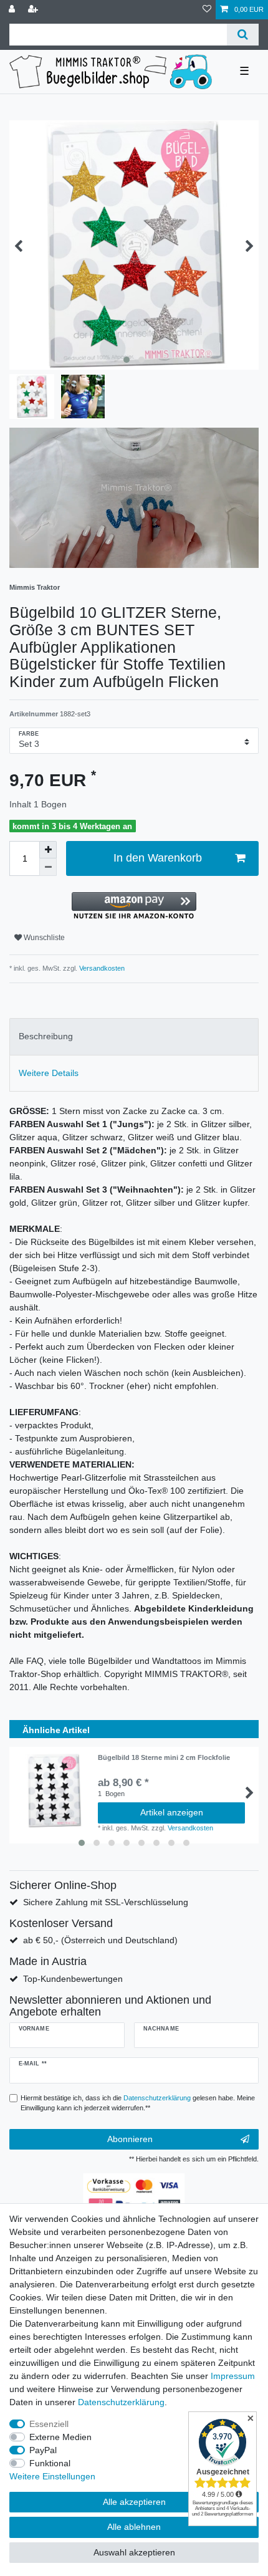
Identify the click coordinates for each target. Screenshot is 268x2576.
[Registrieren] (34, 10)
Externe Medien (60, 2437)
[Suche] (243, 35)
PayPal (43, 2450)
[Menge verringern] (48, 867)
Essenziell (49, 2424)
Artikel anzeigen (172, 1812)
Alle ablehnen (134, 2527)
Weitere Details (49, 1073)
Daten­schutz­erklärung (121, 2402)
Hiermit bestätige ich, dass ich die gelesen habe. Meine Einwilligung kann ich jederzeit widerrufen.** (138, 2103)
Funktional (50, 2463)
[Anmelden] (13, 10)
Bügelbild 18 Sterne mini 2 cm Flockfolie (164, 1757)
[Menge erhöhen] (48, 850)
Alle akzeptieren (134, 2502)
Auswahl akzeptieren (134, 2552)
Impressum (233, 2376)
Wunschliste (43, 938)
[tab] (134, 1036)
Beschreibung (46, 1036)
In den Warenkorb (158, 858)
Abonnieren (130, 2139)
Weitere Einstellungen (52, 2476)
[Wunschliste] (207, 10)
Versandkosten (101, 968)
